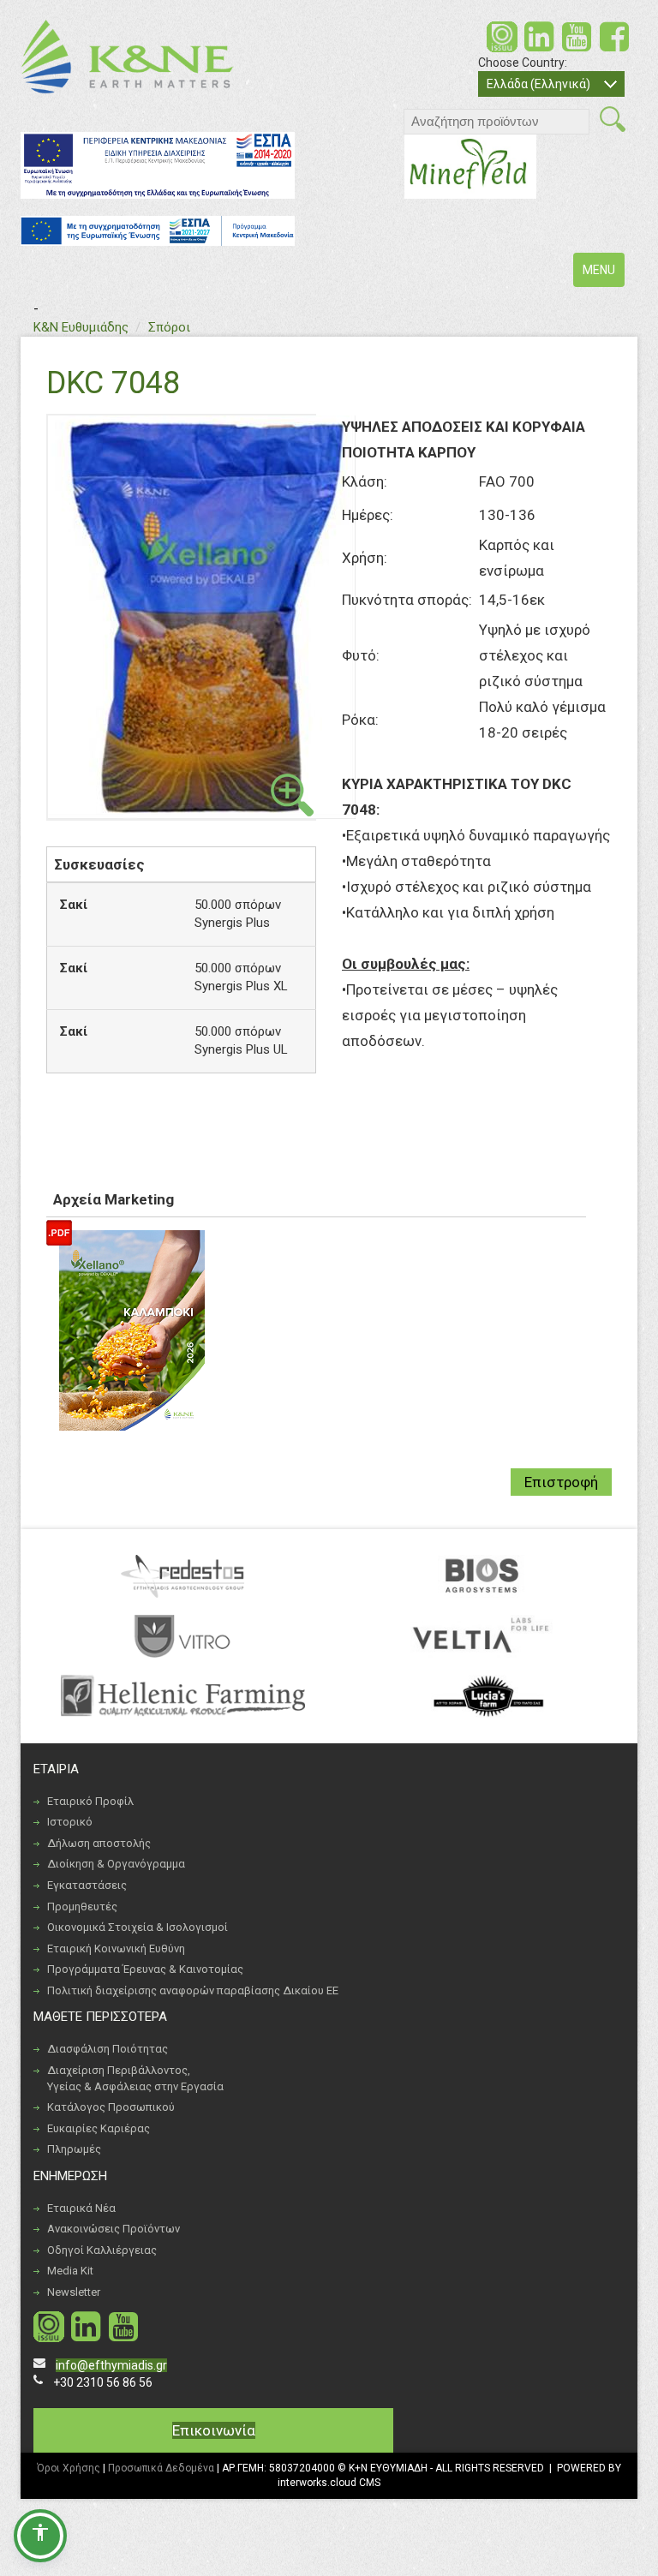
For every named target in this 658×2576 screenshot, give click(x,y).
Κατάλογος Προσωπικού (111, 2107)
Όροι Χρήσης (69, 2468)
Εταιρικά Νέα (81, 2208)
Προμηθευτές (82, 1907)
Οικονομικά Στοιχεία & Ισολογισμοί (138, 1927)
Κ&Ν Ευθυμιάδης (81, 327)
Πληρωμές (74, 2149)
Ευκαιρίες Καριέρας (99, 2128)
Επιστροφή (561, 1482)
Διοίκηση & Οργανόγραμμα (116, 1864)
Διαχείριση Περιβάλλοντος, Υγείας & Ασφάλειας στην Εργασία (135, 2078)
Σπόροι (169, 327)
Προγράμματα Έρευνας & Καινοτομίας (145, 1969)
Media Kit (70, 2271)
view (292, 795)
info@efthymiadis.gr (111, 2365)
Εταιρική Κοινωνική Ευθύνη (116, 1948)
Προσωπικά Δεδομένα (161, 2468)
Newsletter (74, 2292)
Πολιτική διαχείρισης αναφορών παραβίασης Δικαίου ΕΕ (193, 1990)
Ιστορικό (70, 1822)
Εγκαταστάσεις (87, 1885)
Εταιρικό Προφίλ (90, 1801)
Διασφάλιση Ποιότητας (108, 2049)
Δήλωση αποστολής (99, 1843)
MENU (603, 275)
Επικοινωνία (214, 2430)
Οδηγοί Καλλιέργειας (102, 2250)
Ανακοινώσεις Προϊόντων (114, 2229)
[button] (40, 2536)
